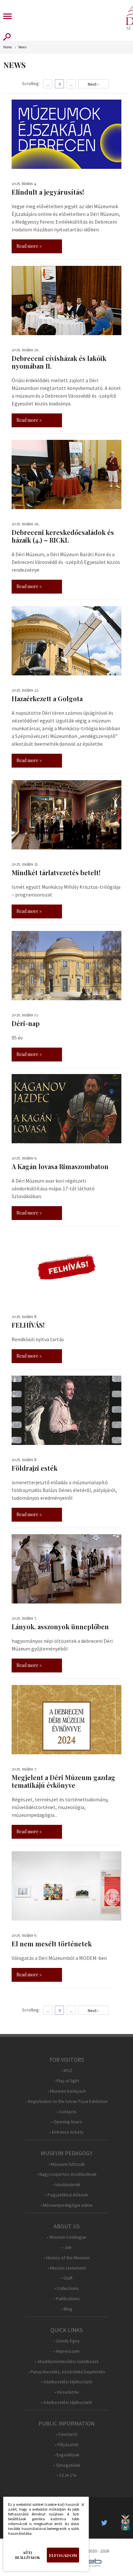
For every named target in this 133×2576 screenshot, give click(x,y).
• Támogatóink (67, 2465)
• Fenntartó (67, 2434)
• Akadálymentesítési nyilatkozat (66, 2362)
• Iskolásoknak (66, 2185)
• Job (67, 2247)
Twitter (106, 2523)
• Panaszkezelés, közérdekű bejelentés (67, 2372)
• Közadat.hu (67, 2392)
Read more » (29, 246)
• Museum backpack (67, 2091)
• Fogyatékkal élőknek (67, 2195)
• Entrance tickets (66, 2132)
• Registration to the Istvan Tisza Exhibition (66, 2101)
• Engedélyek (67, 2455)
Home (7, 47)
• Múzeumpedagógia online (66, 2205)
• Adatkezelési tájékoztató (66, 2382)
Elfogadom (63, 2555)
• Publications (67, 2299)
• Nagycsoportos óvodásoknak (67, 2174)
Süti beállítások (28, 2555)
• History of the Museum (67, 2258)
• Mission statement (67, 2268)
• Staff (66, 2278)
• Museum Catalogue (66, 2237)
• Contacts (66, 2112)
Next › (93, 84)
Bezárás (79, 2506)
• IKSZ (67, 2071)
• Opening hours (66, 2122)
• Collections (67, 2288)
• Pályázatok (67, 2445)
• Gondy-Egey (67, 2341)
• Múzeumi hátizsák (66, 2164)
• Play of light (66, 2081)
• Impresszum (66, 2351)
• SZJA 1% (66, 2475)
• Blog (67, 2309)
